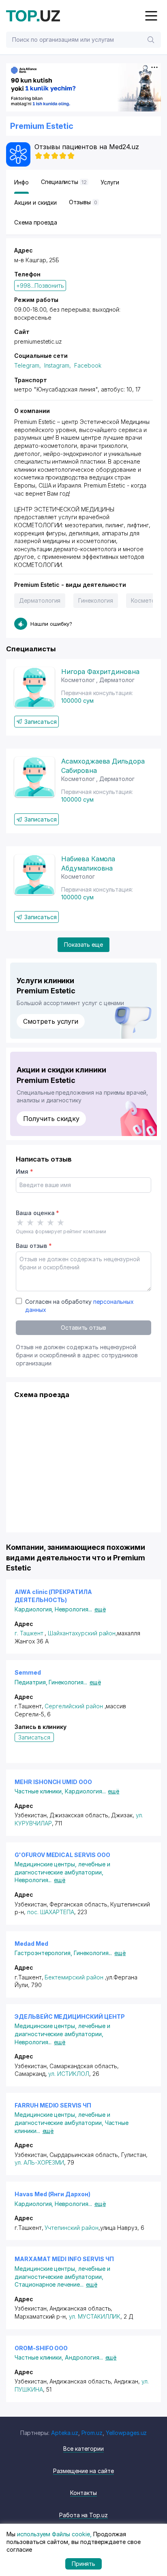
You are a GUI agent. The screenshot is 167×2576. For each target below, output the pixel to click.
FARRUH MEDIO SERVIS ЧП (53, 2105)
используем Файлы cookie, (54, 2534)
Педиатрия (32, 1682)
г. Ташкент (29, 1633)
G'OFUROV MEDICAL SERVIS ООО (62, 1855)
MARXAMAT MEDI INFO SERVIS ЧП (64, 2259)
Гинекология (95, 600)
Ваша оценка (37, 1213)
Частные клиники (40, 1791)
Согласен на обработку (79, 1306)
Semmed (28, 1672)
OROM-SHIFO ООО (41, 2348)
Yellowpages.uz (126, 2433)
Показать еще (83, 945)
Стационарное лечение (49, 2284)
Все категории (83, 2449)
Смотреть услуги (51, 1021)
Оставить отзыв (83, 1328)
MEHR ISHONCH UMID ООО (53, 1782)
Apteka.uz (65, 2433)
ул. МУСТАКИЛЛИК (95, 2316)
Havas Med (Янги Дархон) (52, 2194)
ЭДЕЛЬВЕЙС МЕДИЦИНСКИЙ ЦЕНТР (70, 2017)
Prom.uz (92, 2433)
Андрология (84, 2357)
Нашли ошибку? (51, 624)
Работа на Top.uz (83, 2515)
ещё (100, 1609)
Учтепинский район (71, 2228)
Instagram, (58, 365)
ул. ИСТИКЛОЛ (69, 2074)
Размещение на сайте (83, 2471)
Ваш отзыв (34, 1246)
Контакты (83, 2493)
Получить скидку (51, 1119)
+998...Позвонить (40, 286)
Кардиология (35, 1609)
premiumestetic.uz (38, 341)
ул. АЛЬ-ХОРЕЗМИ (39, 2162)
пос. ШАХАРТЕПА (51, 1912)
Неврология (73, 1609)
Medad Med (31, 1944)
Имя (25, 1171)
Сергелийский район (74, 1706)
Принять (84, 2564)
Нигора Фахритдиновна (100, 672)
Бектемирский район (74, 1977)
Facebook (88, 365)
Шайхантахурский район (82, 1633)
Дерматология (40, 600)
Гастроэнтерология (44, 1953)
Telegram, (28, 365)
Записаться (41, 722)
